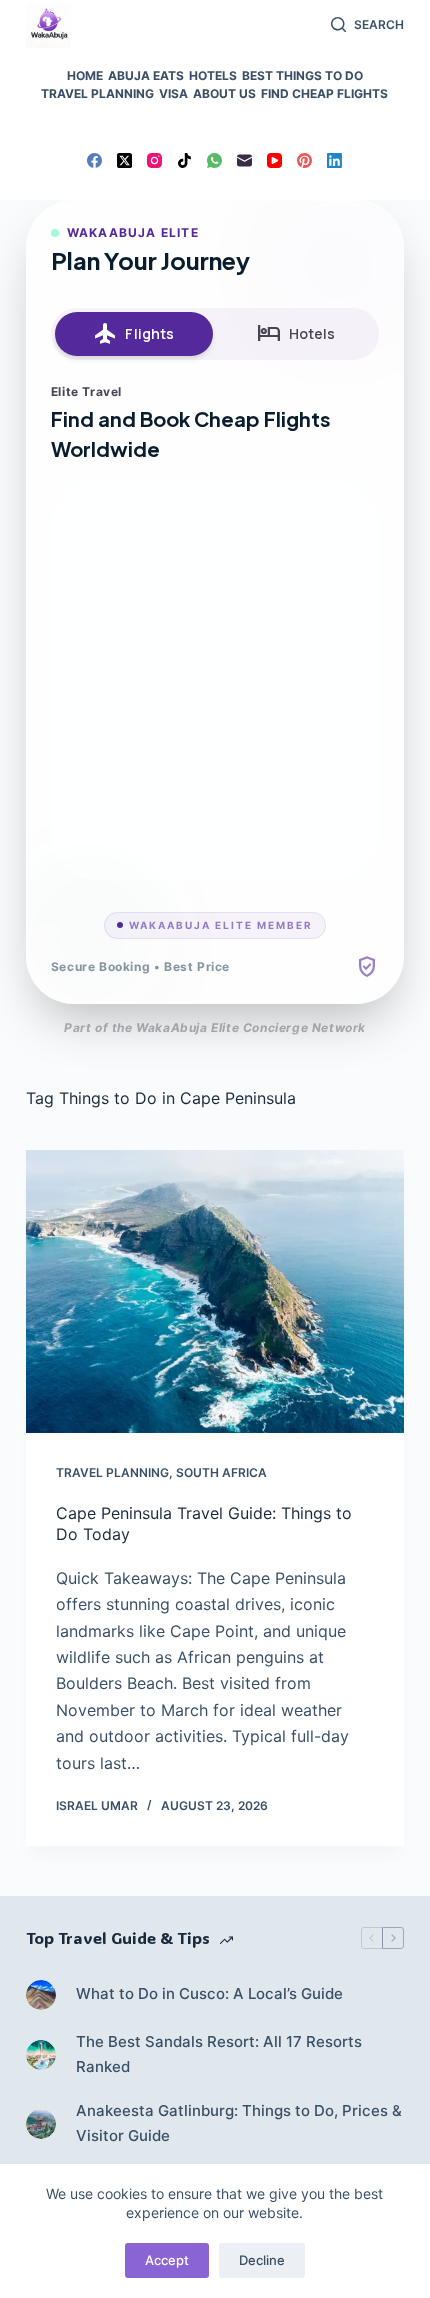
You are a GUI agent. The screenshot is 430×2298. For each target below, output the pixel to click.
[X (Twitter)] (124, 160)
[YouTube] (274, 160)
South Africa (221, 1472)
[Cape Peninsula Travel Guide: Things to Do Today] (215, 1292)
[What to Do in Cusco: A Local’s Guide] (41, 1995)
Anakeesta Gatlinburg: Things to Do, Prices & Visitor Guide (239, 2123)
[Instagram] (154, 160)
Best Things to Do (302, 75)
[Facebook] (94, 160)
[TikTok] (184, 160)
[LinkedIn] (334, 160)
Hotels (213, 75)
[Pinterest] (304, 160)
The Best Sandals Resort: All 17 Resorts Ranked (219, 2054)
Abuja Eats (146, 75)
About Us (224, 93)
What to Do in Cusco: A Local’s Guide (209, 1993)
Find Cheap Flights (324, 93)
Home (85, 75)
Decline (262, 2260)
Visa (173, 93)
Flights (133, 334)
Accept (167, 2260)
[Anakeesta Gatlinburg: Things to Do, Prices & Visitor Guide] (41, 2124)
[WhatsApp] (214, 160)
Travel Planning (97, 93)
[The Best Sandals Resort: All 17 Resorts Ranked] (41, 2055)
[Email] (244, 160)
